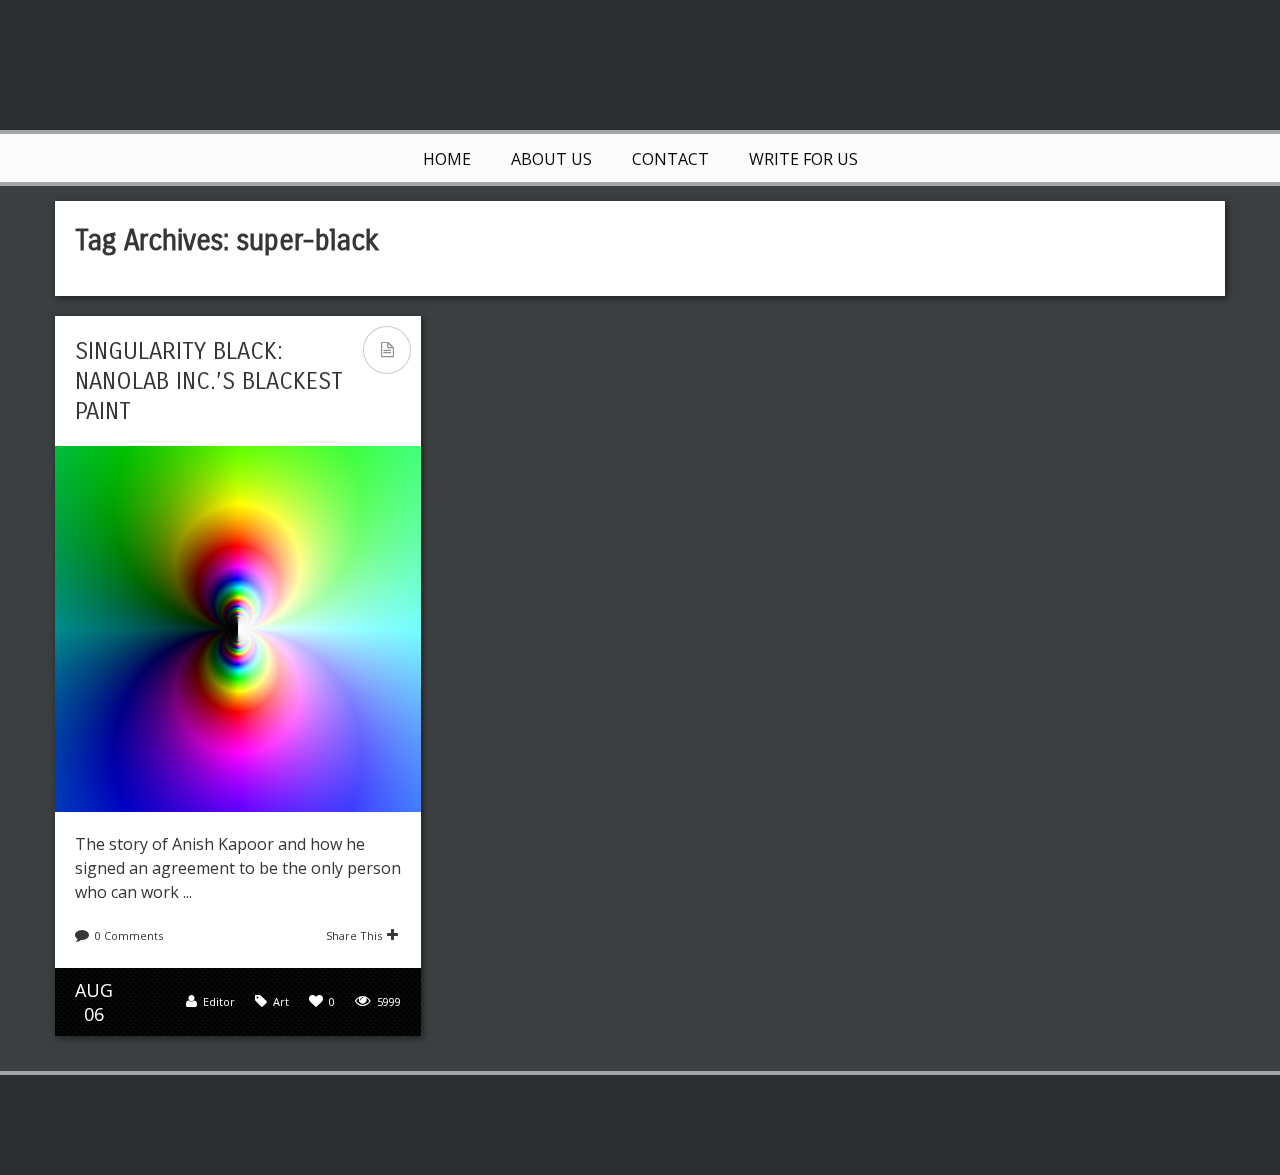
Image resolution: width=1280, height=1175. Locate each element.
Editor (219, 1001)
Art (281, 1001)
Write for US (803, 159)
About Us (551, 159)
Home (447, 159)
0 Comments (129, 935)
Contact (670, 159)
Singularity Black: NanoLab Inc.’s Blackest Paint (209, 381)
